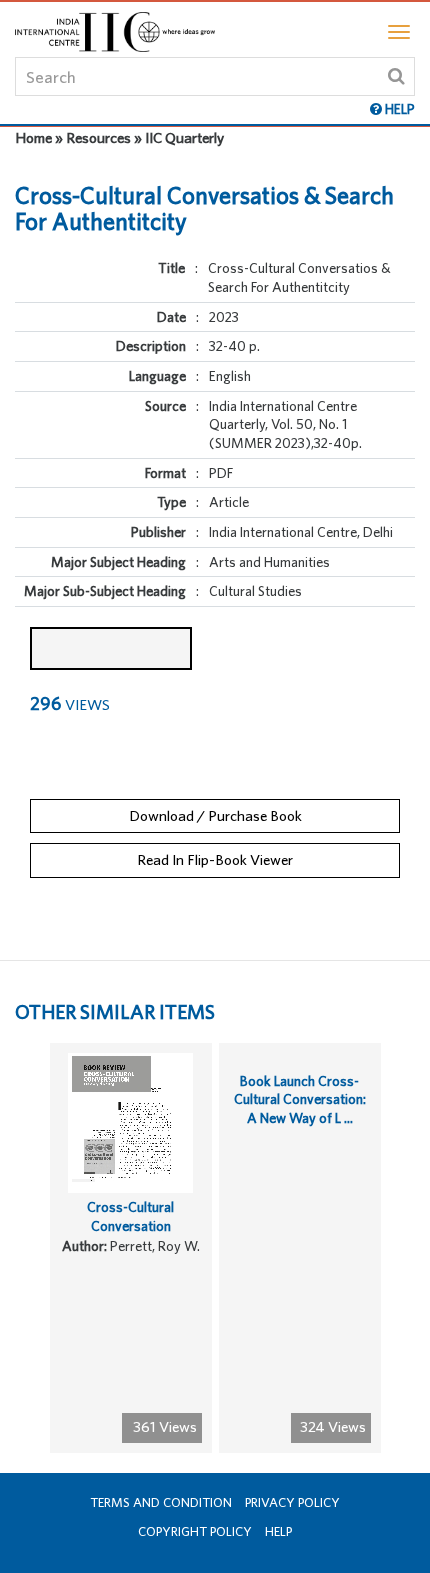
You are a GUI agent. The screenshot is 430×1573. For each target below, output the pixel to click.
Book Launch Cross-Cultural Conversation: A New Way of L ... (300, 1099)
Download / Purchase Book (215, 815)
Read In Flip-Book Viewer (215, 859)
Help (278, 1531)
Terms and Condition (161, 1502)
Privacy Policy (292, 1502)
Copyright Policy (195, 1531)
